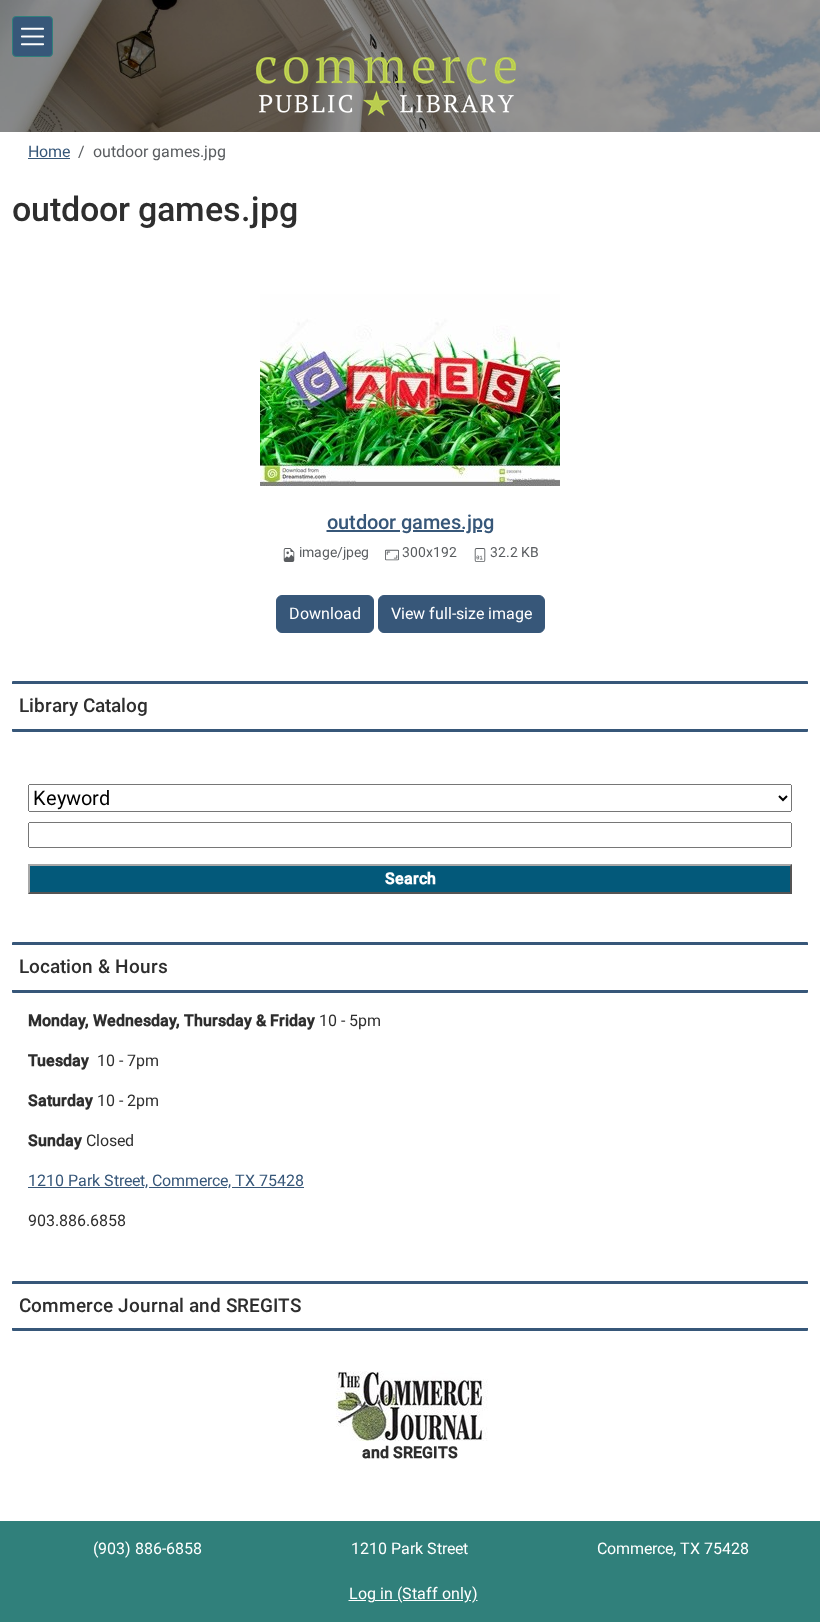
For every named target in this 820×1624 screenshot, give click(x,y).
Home (49, 151)
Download (325, 613)
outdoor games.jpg (410, 522)
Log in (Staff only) (413, 1593)
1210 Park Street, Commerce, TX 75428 (166, 1180)
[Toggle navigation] (32, 36)
